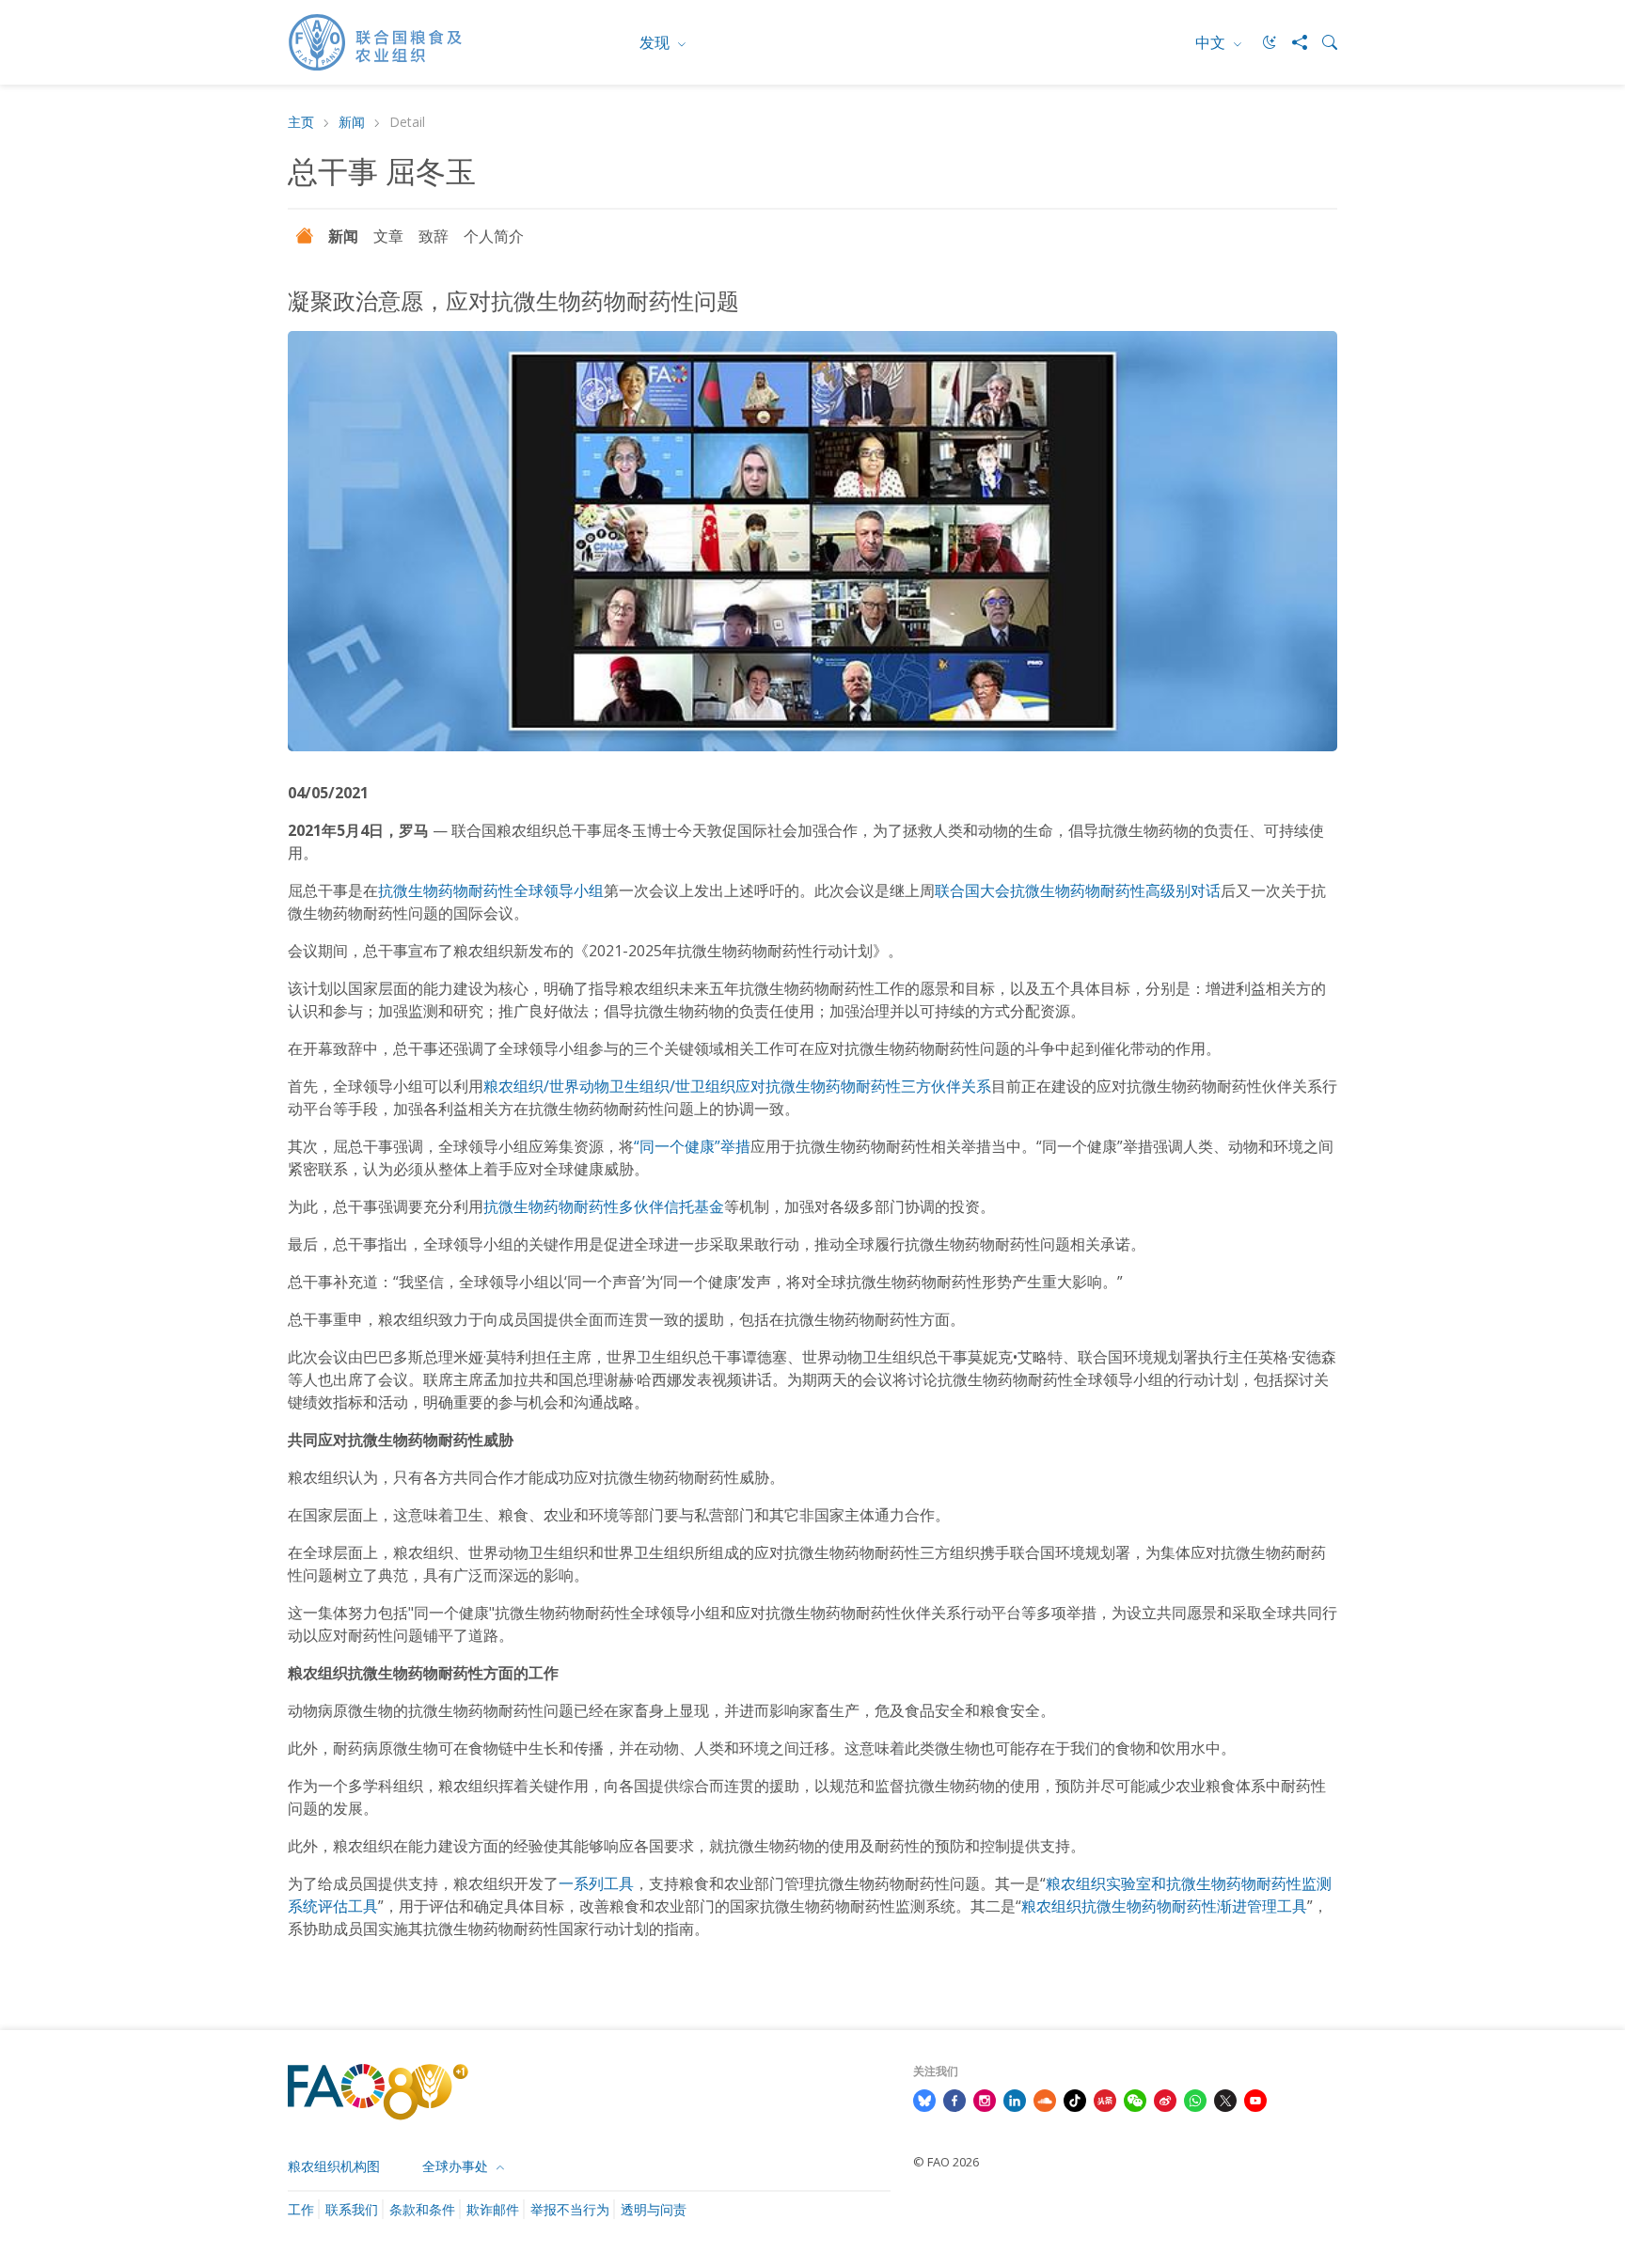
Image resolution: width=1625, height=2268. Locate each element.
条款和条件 (422, 2209)
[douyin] (1075, 2099)
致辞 (434, 236)
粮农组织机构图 (334, 2166)
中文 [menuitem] (1212, 42)
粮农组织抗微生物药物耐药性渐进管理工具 (1164, 1906)
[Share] (1292, 42)
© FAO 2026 (946, 2162)
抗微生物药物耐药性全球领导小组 (491, 890)
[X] (1225, 2099)
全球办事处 (457, 2166)
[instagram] (985, 2099)
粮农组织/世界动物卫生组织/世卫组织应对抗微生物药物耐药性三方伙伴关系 (737, 1086)
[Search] (1322, 42)
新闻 (352, 123)
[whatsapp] (1195, 2099)
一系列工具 (596, 1883)
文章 (388, 236)
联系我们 (352, 2209)
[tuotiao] (1105, 2099)
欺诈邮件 (493, 2209)
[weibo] (1165, 2099)
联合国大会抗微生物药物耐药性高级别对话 (1078, 890)
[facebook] (954, 2099)
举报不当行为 (570, 2209)
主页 (301, 123)
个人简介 (494, 236)
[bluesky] (924, 2099)
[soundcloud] (1045, 2099)
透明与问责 (654, 2209)
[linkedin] (1015, 2099)
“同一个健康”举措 (692, 1146)
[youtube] (1255, 2099)
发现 (656, 42)
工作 (301, 2209)
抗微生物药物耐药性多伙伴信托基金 (604, 1206)
